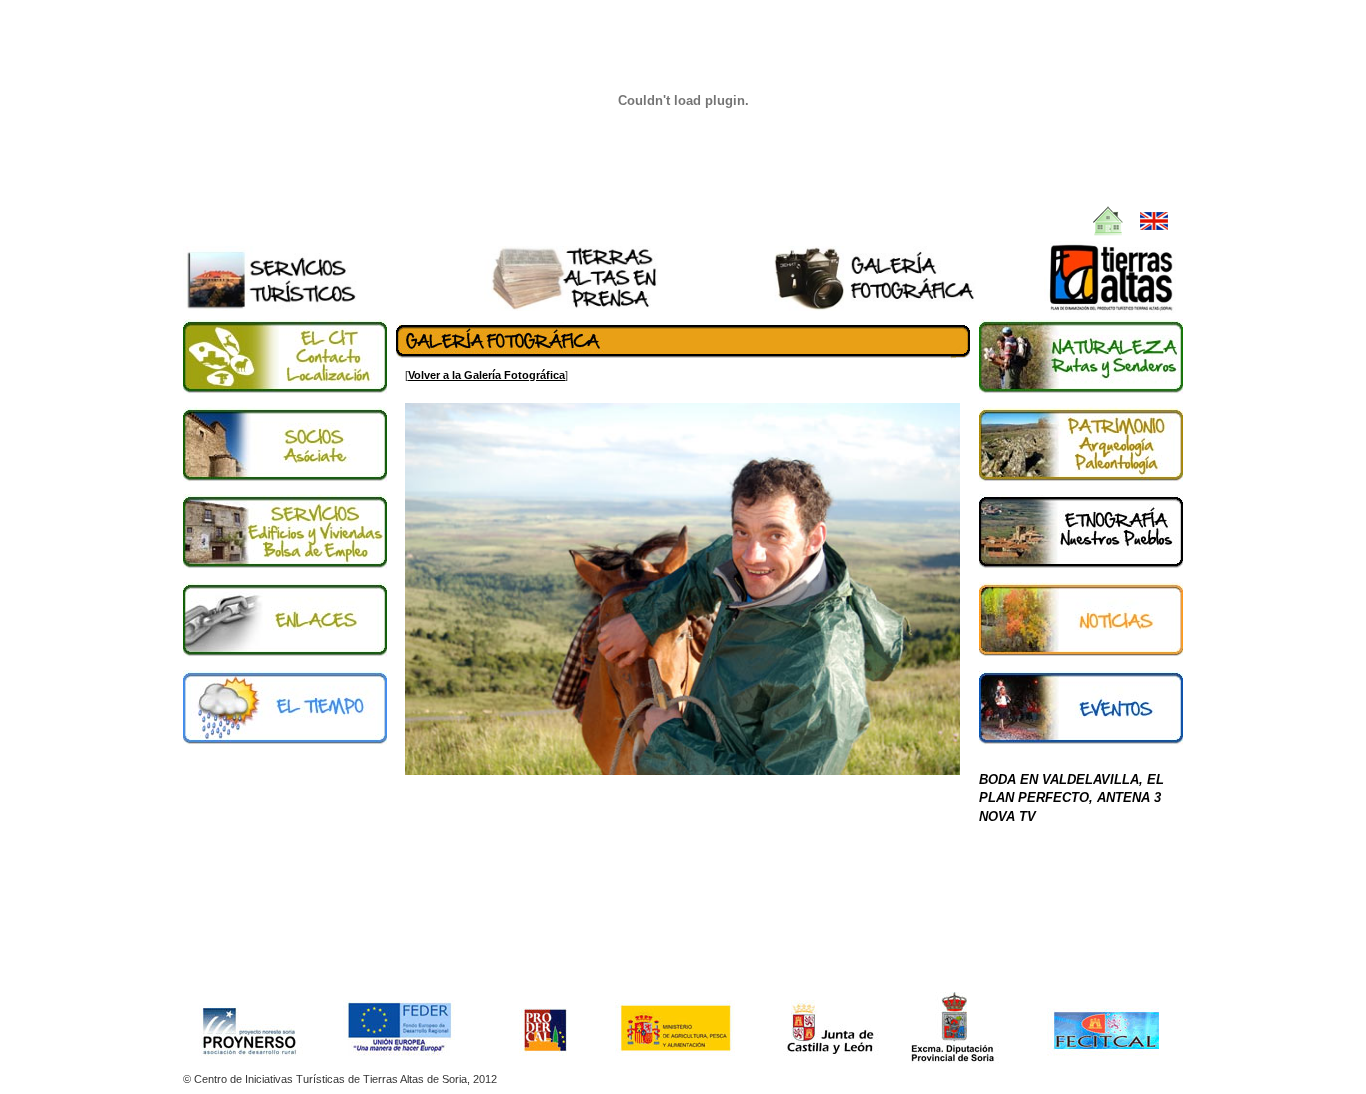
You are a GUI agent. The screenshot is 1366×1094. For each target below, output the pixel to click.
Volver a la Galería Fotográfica (486, 375)
